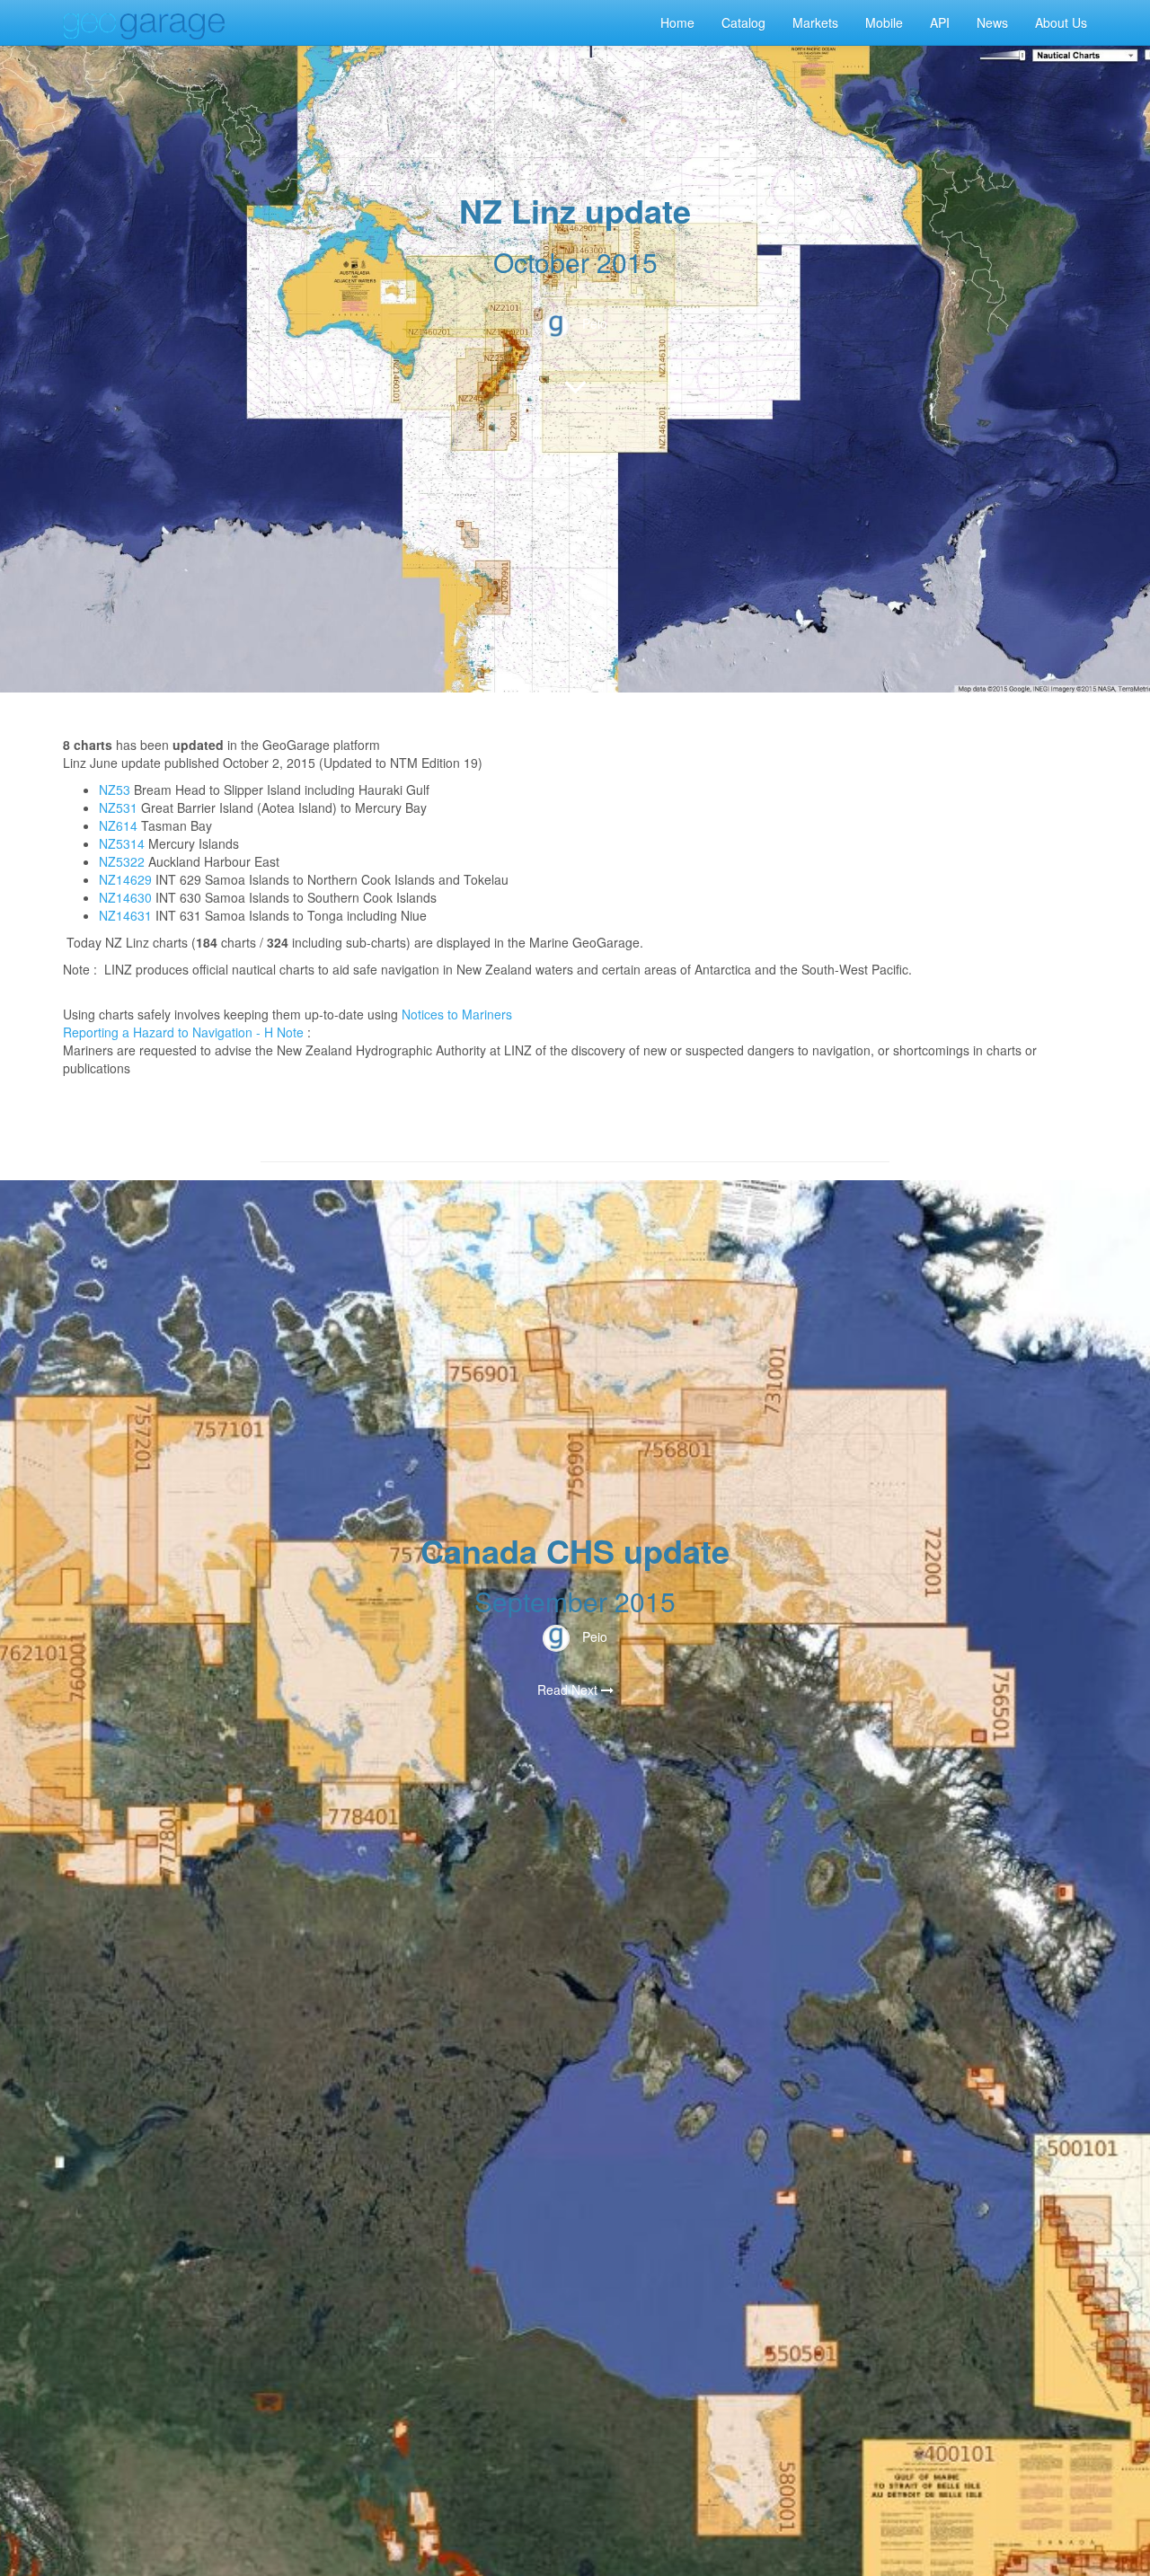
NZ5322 (122, 861)
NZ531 (118, 807)
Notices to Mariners (457, 1014)
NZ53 (115, 790)
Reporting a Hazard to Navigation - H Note (183, 1032)
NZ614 (118, 825)
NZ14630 (125, 897)
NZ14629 (125, 879)
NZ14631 (125, 915)
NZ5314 (122, 843)
